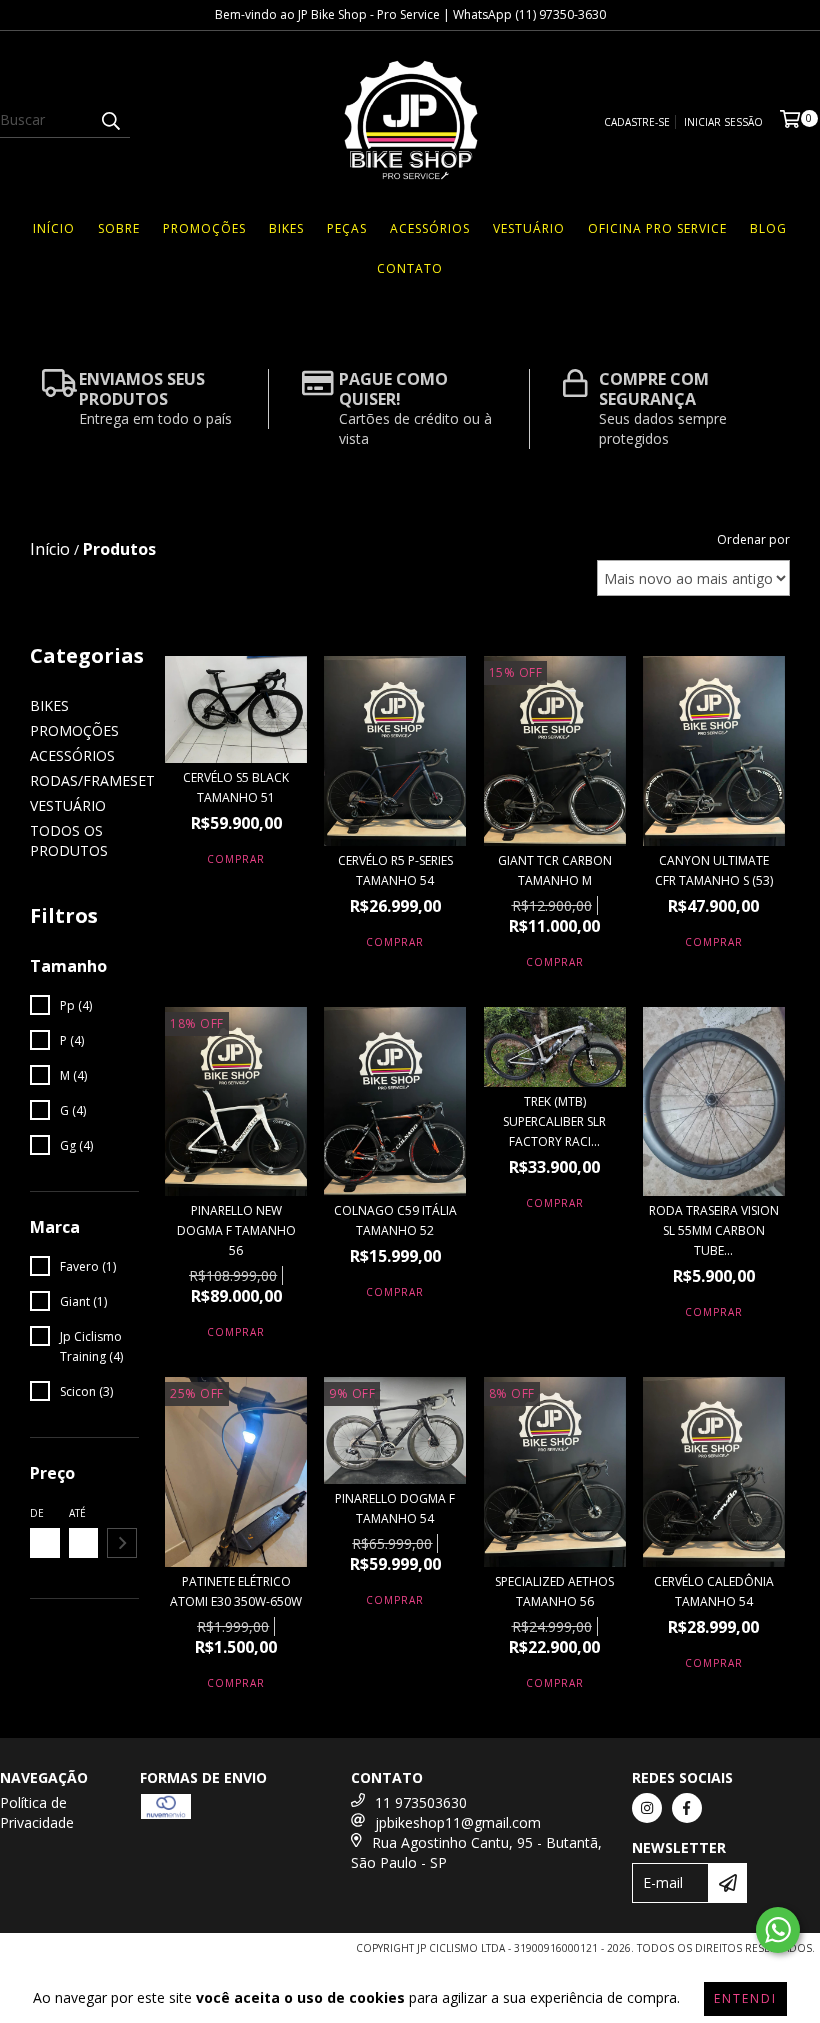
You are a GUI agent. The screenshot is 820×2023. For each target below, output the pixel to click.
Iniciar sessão (723, 122)
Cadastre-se (637, 122)
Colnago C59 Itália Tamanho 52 (395, 1220)
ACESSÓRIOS (72, 755)
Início (54, 228)
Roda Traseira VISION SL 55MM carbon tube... (714, 1230)
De (37, 1513)
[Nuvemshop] (92, 1953)
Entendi (745, 1998)
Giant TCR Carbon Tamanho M (555, 870)
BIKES (49, 705)
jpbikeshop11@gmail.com (458, 1822)
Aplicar (122, 1543)
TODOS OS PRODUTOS (69, 840)
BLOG (768, 228)
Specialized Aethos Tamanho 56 (554, 1591)
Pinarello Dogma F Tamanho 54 (395, 1508)
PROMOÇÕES (204, 228)
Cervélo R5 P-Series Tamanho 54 (395, 870)
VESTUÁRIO (68, 805)
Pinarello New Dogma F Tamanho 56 (236, 1230)
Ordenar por (753, 539)
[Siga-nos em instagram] (647, 1808)
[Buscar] (110, 120)
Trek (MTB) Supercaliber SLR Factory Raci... (554, 1121)
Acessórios (430, 228)
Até (77, 1513)
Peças (347, 228)
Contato (410, 268)
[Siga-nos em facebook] (687, 1808)
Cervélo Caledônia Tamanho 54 (714, 1591)
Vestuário (529, 228)
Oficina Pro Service (657, 228)
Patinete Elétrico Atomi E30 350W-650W (236, 1591)
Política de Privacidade (37, 1812)
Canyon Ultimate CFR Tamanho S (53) (714, 870)
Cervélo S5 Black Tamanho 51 (236, 787)
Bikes (286, 228)
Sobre (119, 228)
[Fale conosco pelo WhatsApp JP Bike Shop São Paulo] (778, 1930)
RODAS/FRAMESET (92, 780)
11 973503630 (421, 1802)
